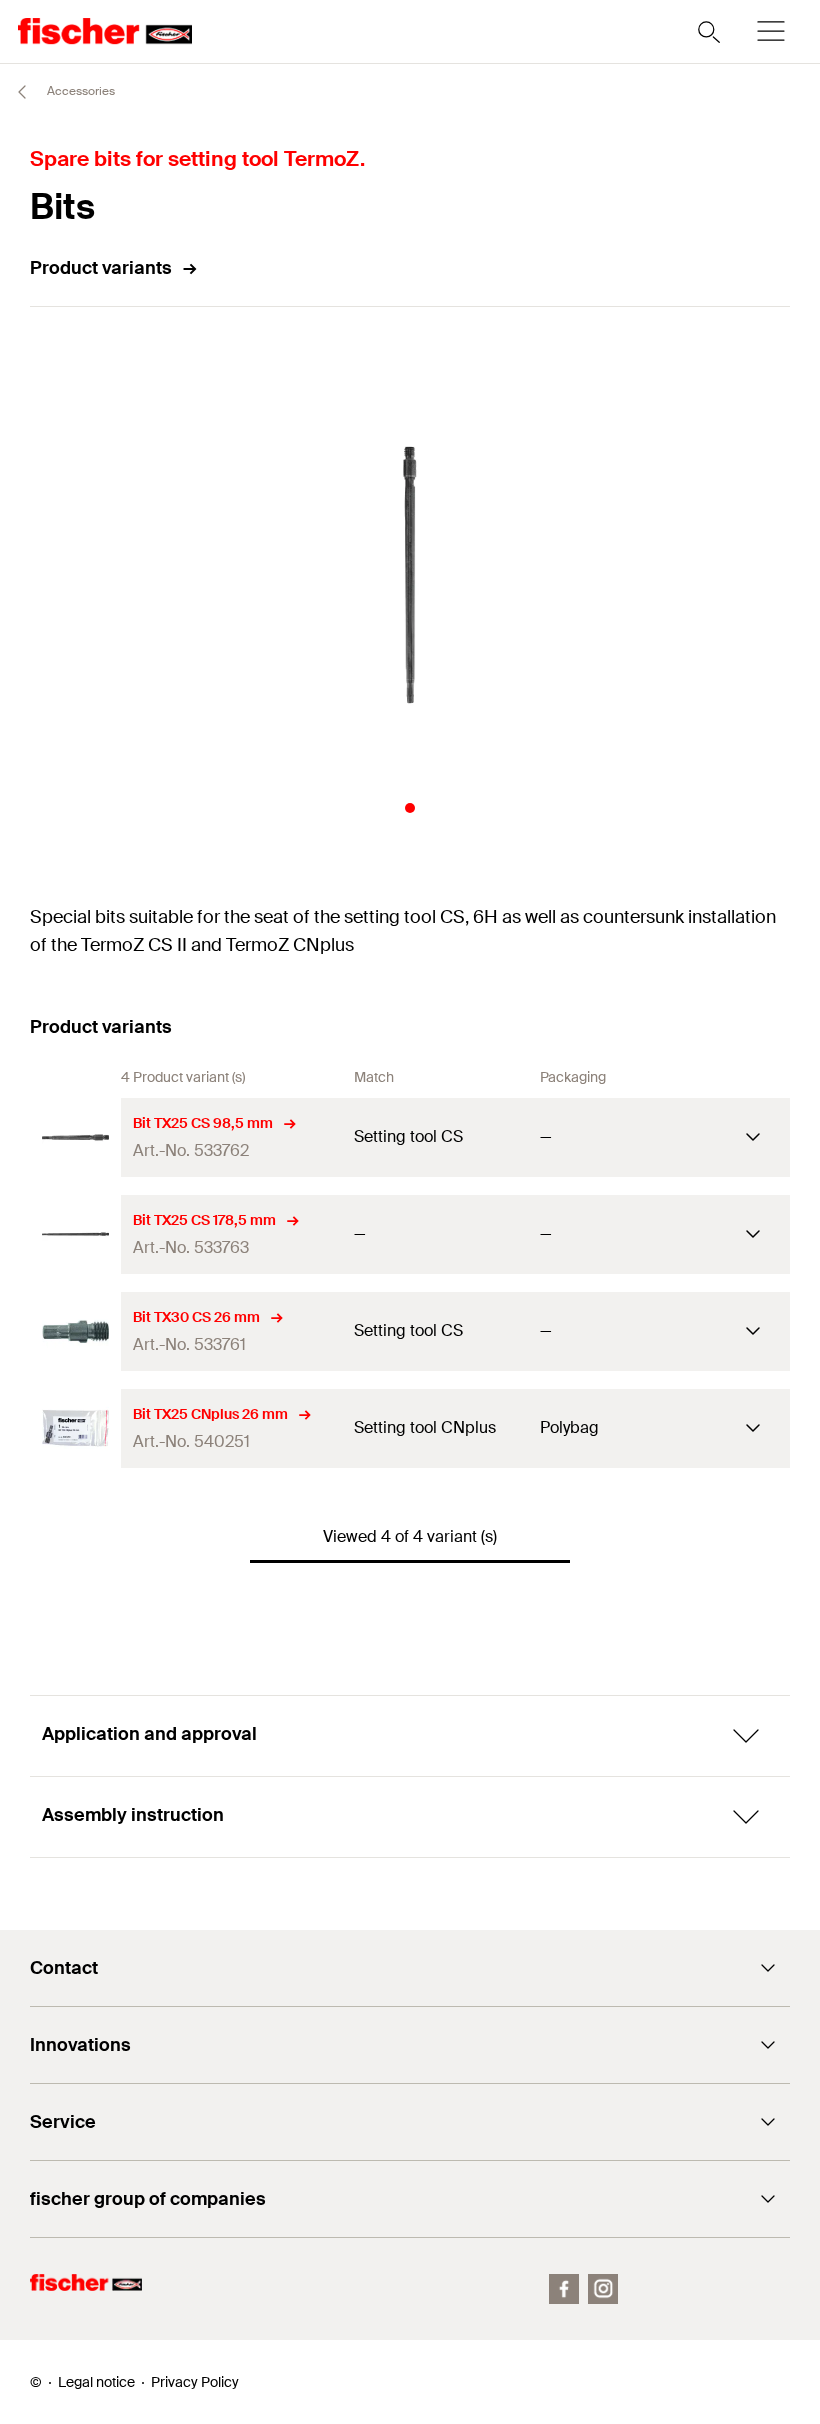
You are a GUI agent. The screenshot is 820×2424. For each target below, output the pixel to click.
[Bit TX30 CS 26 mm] (75, 1331)
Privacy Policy (195, 2382)
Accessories (79, 91)
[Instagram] (603, 2289)
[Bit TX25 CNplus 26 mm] (75, 1428)
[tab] (410, 808)
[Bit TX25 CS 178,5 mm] (75, 1234)
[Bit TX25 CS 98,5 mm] (75, 1137)
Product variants (101, 268)
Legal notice (96, 2382)
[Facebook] (564, 2289)
